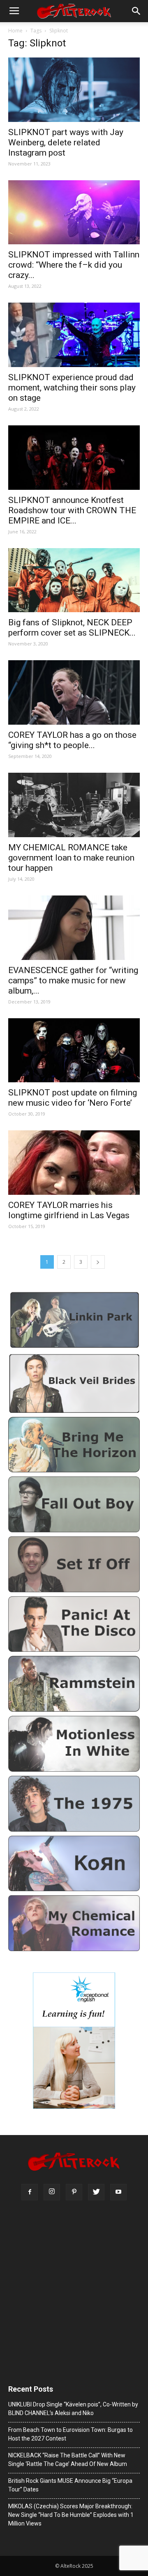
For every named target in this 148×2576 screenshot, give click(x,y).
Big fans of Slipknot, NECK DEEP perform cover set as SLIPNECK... (72, 628)
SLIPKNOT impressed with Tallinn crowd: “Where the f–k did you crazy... (74, 265)
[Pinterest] (74, 2192)
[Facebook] (30, 2192)
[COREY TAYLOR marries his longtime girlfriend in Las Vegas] (74, 1163)
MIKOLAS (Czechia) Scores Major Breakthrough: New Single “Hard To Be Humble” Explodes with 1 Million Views (71, 2515)
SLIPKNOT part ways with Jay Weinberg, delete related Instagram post (66, 142)
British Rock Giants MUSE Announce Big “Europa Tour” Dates (70, 2485)
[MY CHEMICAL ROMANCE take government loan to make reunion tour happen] (74, 805)
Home (15, 31)
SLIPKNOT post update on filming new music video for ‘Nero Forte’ (73, 1098)
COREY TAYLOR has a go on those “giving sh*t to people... (72, 740)
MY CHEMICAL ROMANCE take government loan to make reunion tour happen (71, 858)
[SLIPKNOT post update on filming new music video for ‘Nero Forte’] (74, 1050)
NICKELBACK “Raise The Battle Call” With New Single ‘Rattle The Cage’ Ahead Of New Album (68, 2460)
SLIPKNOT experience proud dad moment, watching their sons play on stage (72, 388)
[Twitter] (96, 2192)
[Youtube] (118, 2192)
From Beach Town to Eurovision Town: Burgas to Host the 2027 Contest (71, 2434)
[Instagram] (52, 2192)
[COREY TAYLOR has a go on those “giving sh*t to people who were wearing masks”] (74, 692)
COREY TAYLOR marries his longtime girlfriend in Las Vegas (69, 1210)
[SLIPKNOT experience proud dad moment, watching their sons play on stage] (74, 335)
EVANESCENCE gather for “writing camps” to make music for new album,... (73, 980)
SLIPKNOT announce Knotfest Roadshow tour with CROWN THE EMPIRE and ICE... (72, 510)
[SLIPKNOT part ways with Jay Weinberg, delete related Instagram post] (74, 90)
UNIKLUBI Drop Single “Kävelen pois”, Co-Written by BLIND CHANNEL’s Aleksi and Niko (73, 2409)
